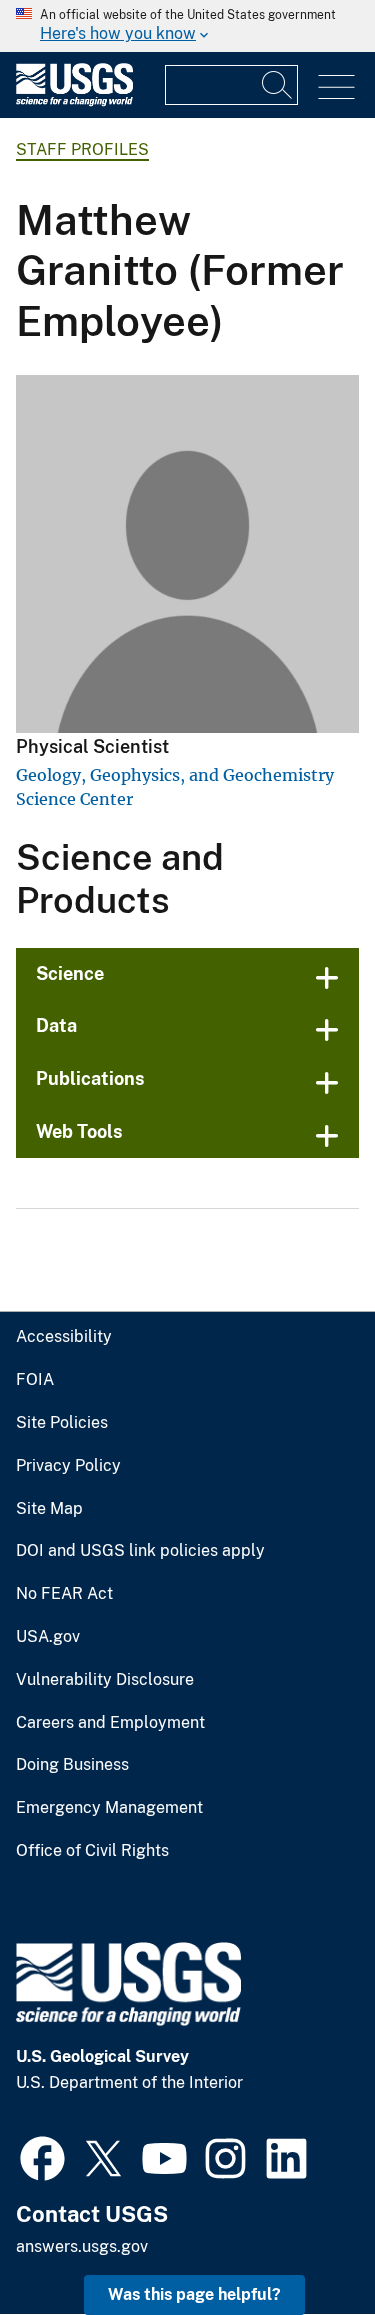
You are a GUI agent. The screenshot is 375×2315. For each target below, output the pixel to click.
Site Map (49, 1509)
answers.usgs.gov (82, 2246)
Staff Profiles (82, 149)
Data (56, 1025)
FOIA (35, 1380)
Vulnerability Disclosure (105, 1680)
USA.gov (48, 1637)
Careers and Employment (110, 1723)
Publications (90, 1078)
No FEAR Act (64, 1594)
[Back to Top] (302, 2242)
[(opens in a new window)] (42, 2156)
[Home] (74, 101)
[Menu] (336, 87)
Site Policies (62, 1423)
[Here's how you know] (187, 26)
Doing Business (72, 1765)
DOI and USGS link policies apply (140, 1551)
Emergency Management (109, 1808)
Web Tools (79, 1131)
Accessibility (64, 1337)
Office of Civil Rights (92, 1851)
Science (70, 973)
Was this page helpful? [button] (194, 2294)
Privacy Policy (68, 1466)
